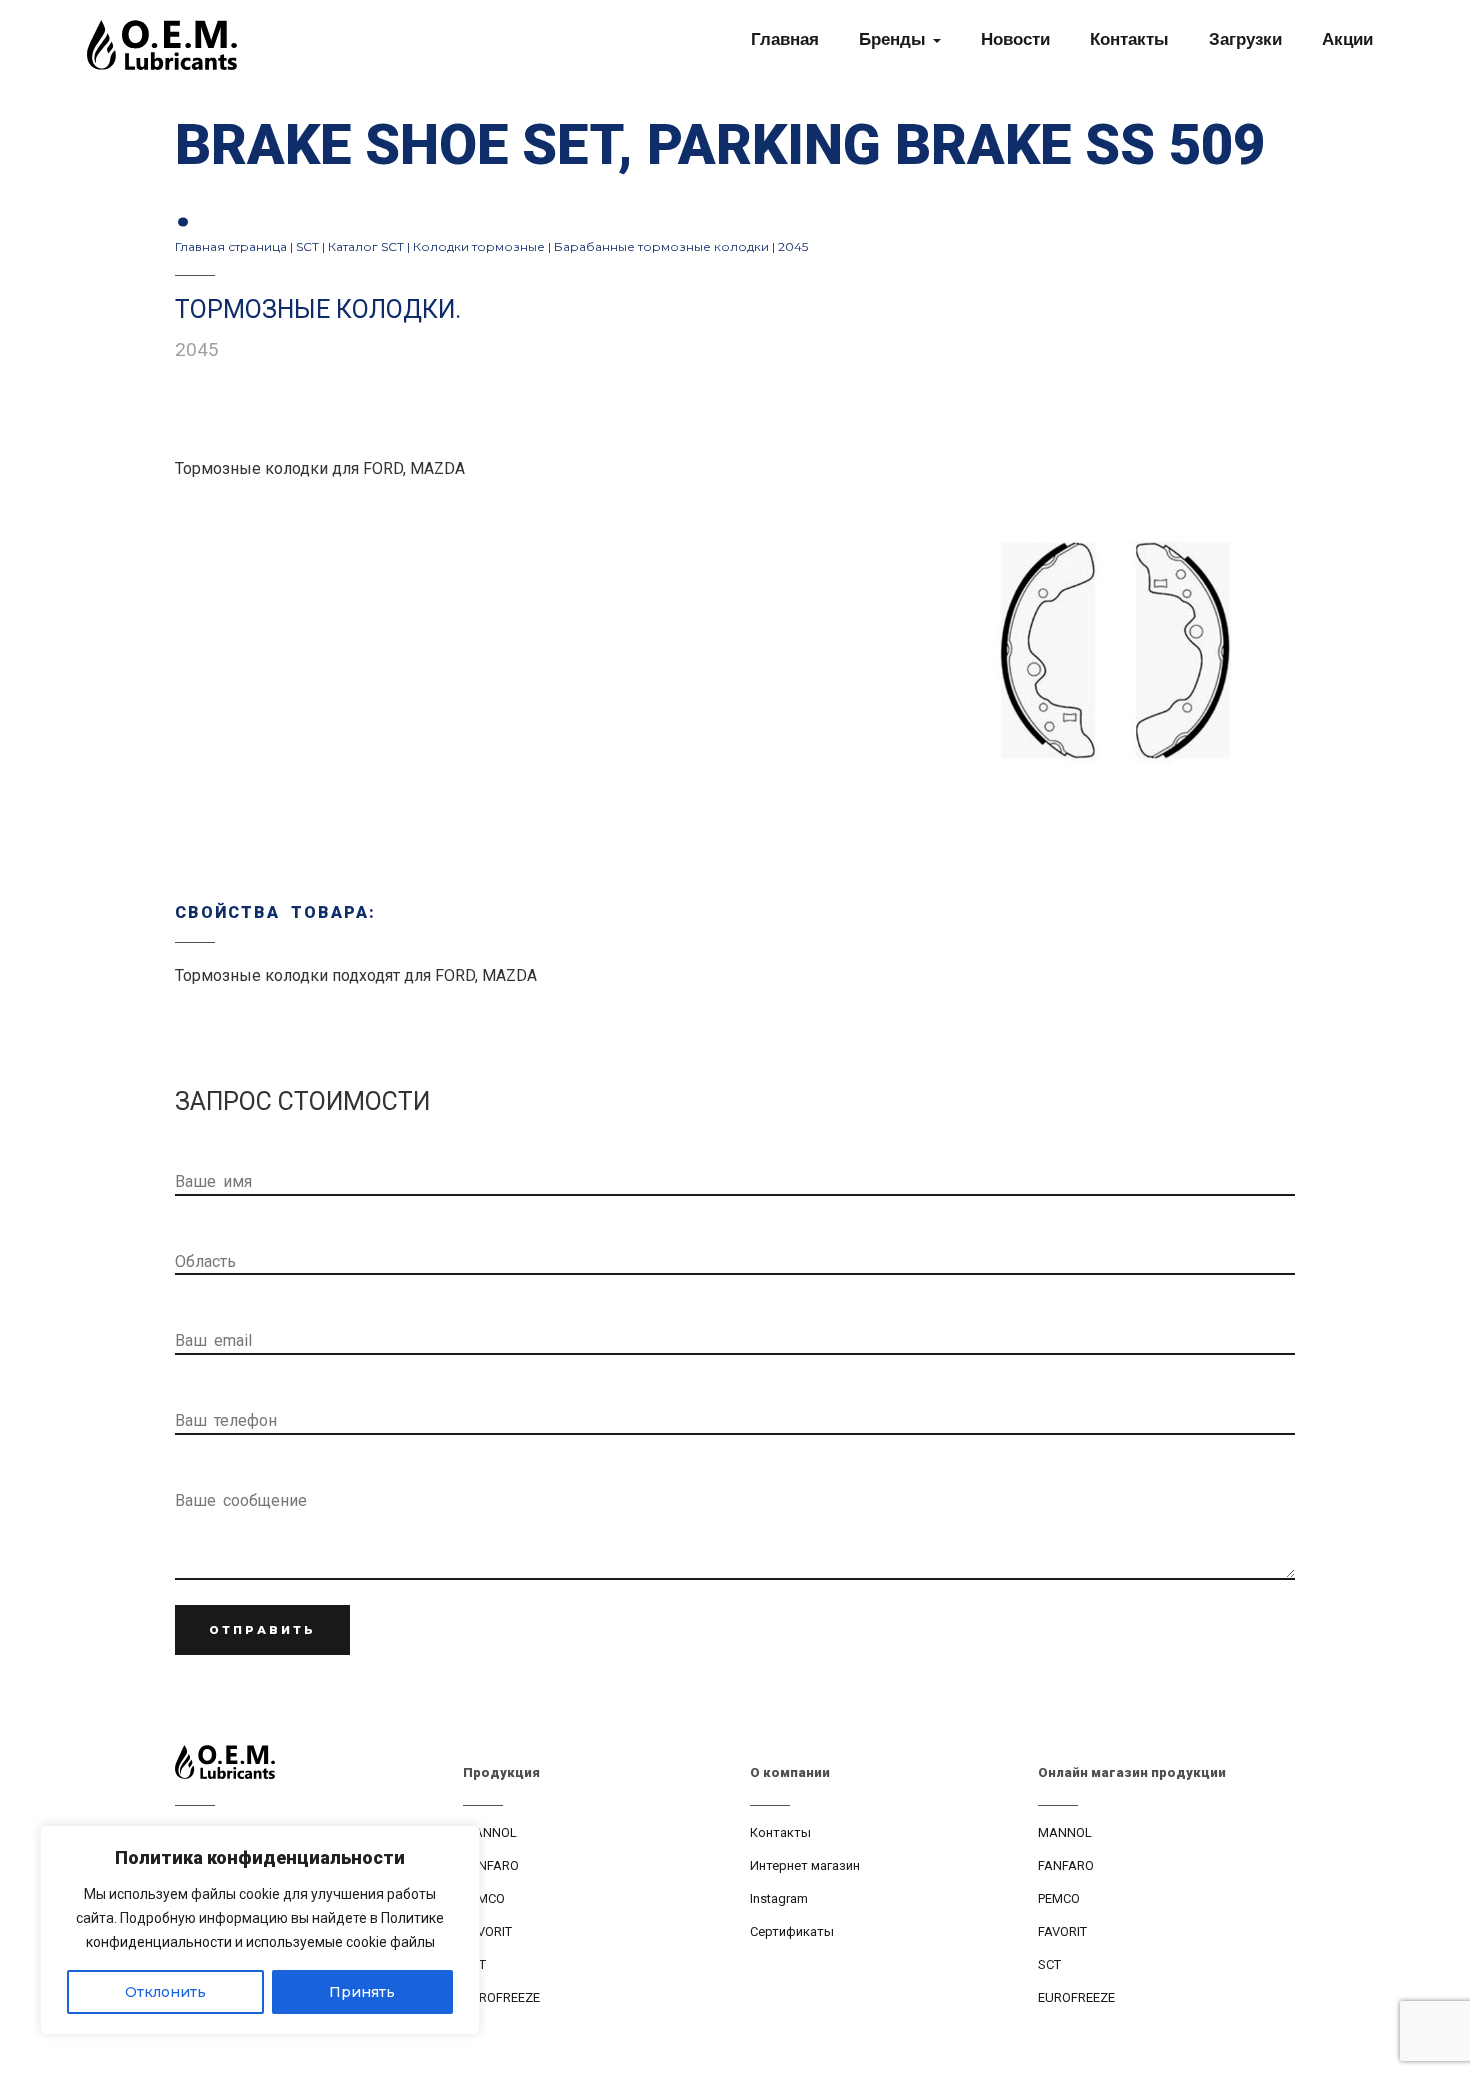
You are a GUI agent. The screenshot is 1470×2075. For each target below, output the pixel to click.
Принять (362, 1992)
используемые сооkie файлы (340, 1942)
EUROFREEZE (501, 1997)
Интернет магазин (805, 1865)
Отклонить (165, 1992)
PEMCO (484, 1898)
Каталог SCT (366, 246)
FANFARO (491, 1865)
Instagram (779, 1898)
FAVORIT (487, 1931)
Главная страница (231, 246)
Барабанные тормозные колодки (661, 246)
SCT (307, 246)
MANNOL (490, 1832)
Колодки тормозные (479, 246)
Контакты (780, 1832)
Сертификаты (792, 1931)
